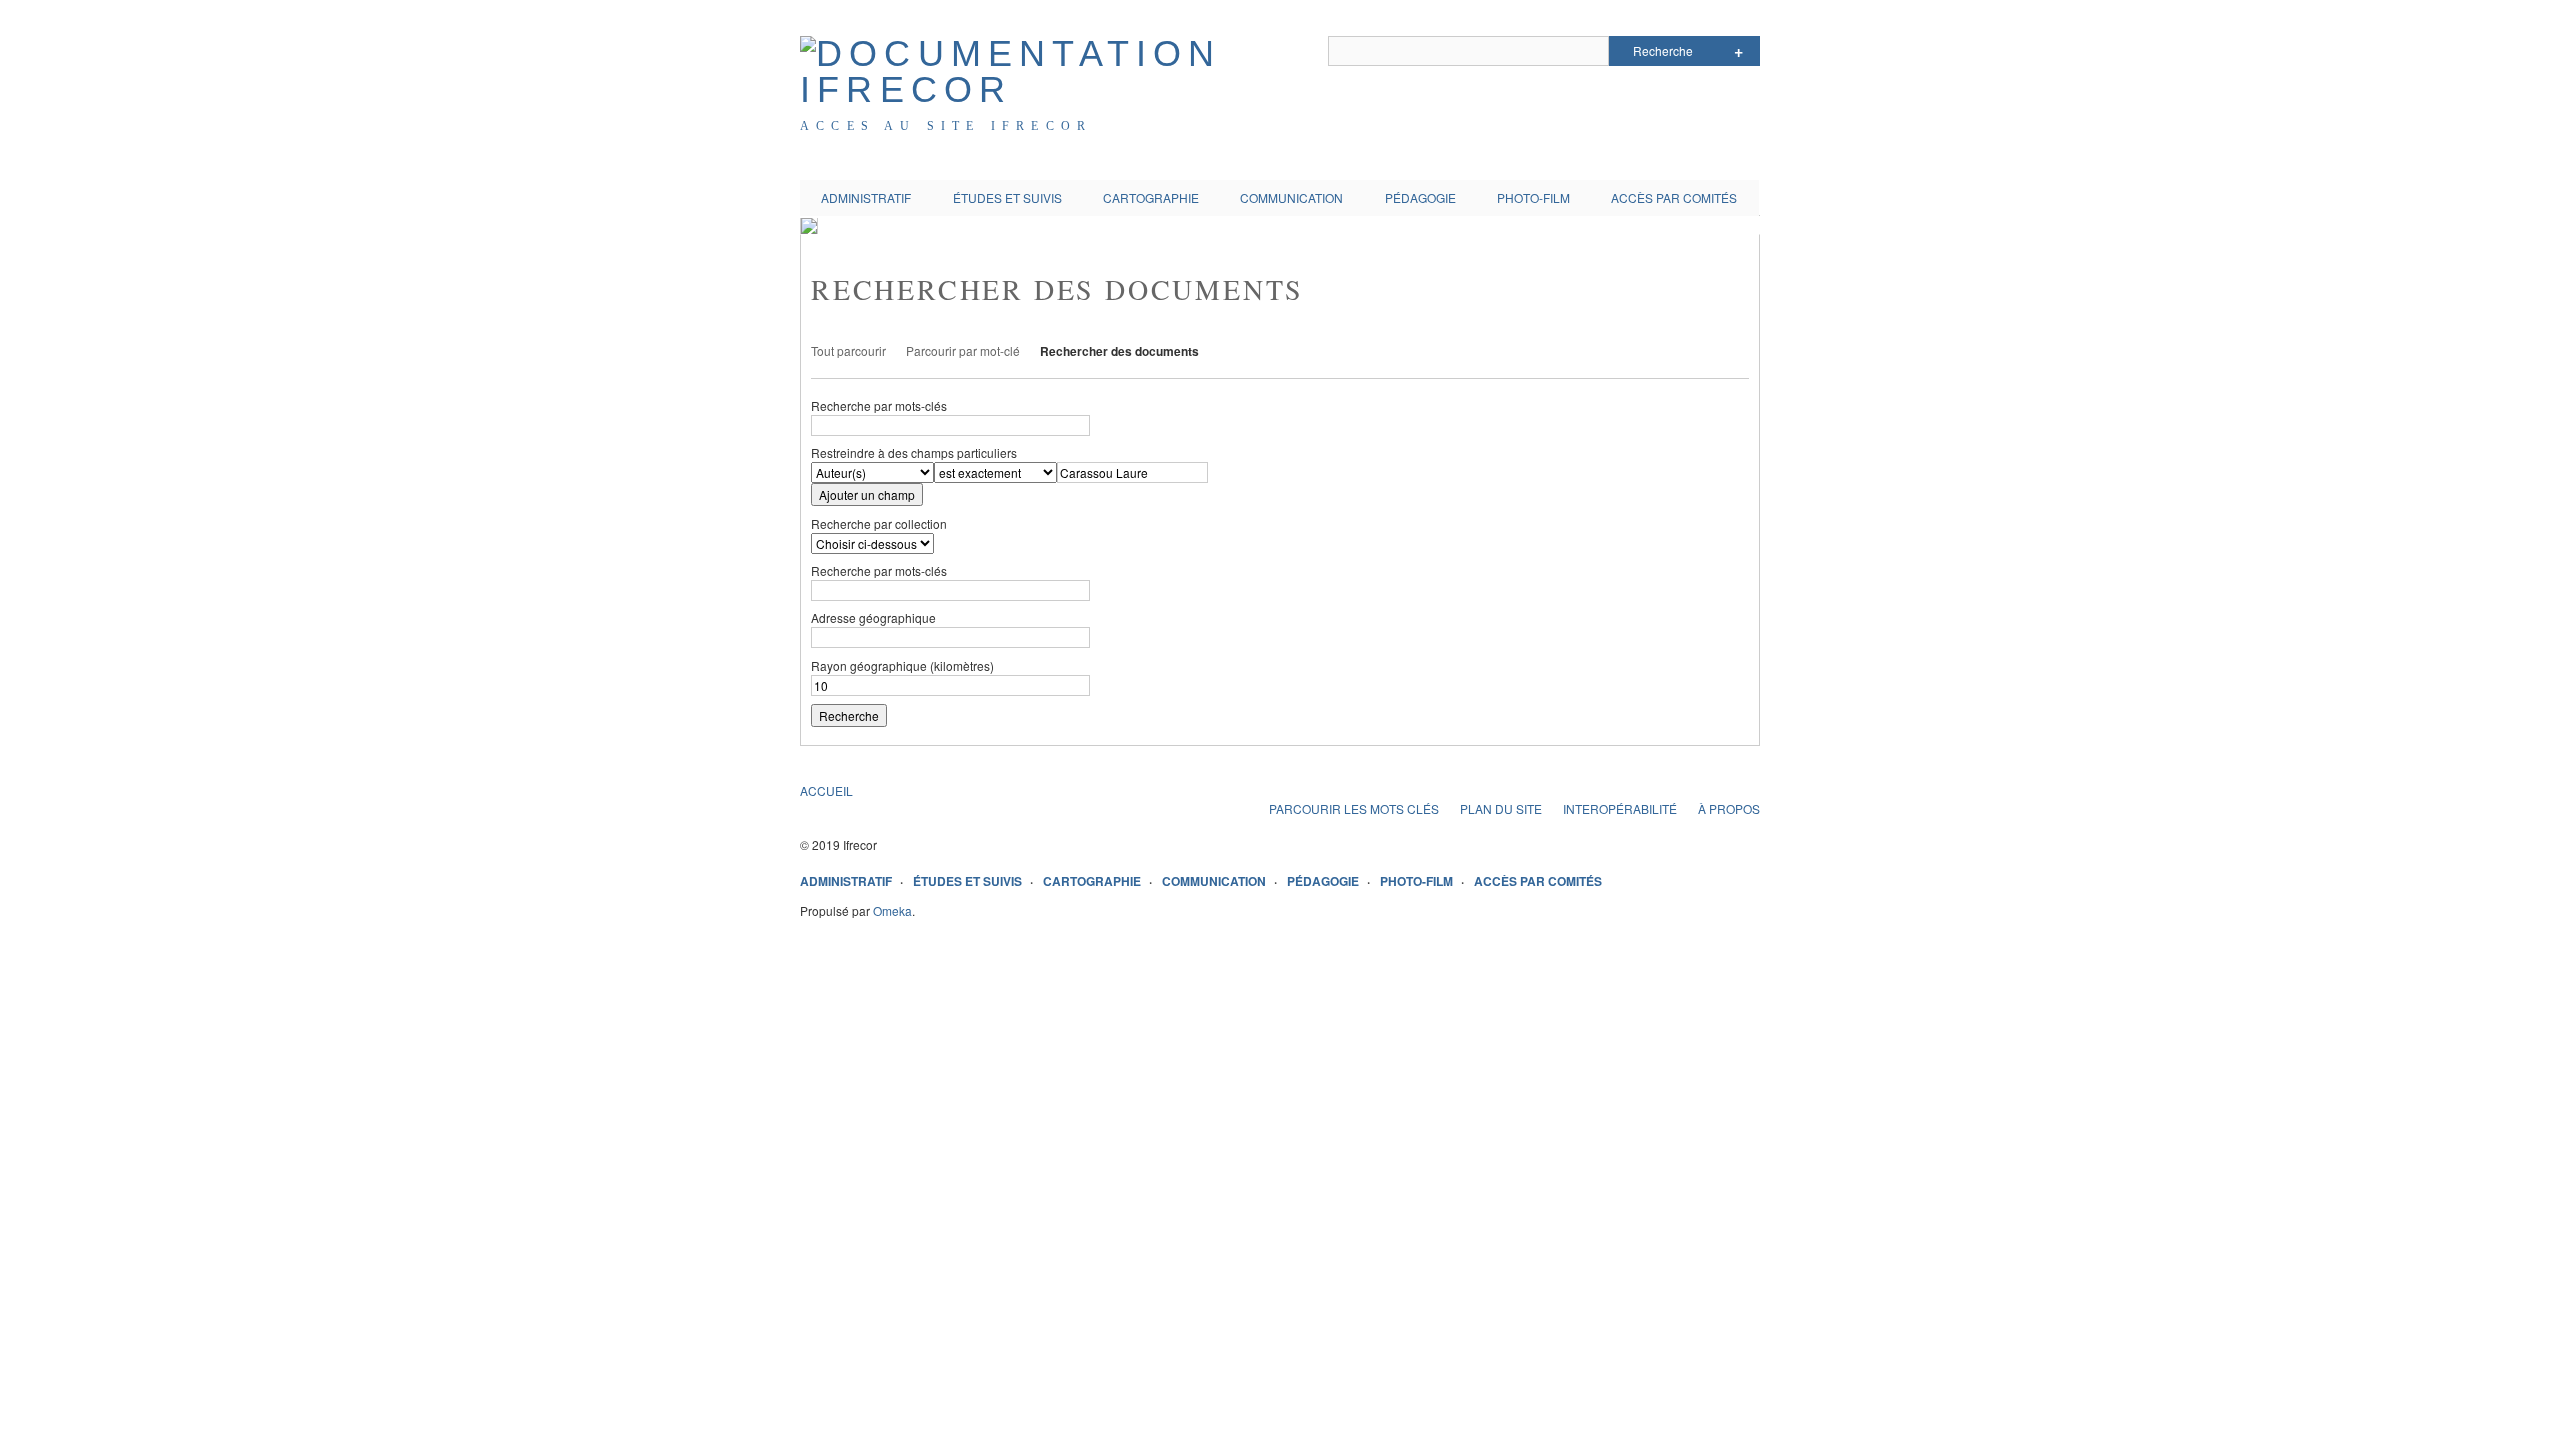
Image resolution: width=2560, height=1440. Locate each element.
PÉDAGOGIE (1420, 197)
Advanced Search (1738, 51)
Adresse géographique (873, 617)
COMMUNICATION (1291, 197)
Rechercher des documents (1119, 351)
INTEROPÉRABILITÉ (1620, 808)
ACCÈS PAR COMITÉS (1674, 197)
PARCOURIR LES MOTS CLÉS (1354, 808)
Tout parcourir (848, 350)
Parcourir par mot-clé (963, 350)
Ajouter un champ (867, 494)
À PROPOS (1729, 808)
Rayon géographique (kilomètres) (902, 665)
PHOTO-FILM (1533, 197)
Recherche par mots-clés (879, 405)
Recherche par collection (879, 523)
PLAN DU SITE (1501, 808)
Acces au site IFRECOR (946, 126)
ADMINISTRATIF (866, 197)
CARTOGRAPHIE (1151, 197)
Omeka (892, 910)
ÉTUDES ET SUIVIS (1007, 197)
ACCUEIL (826, 790)
